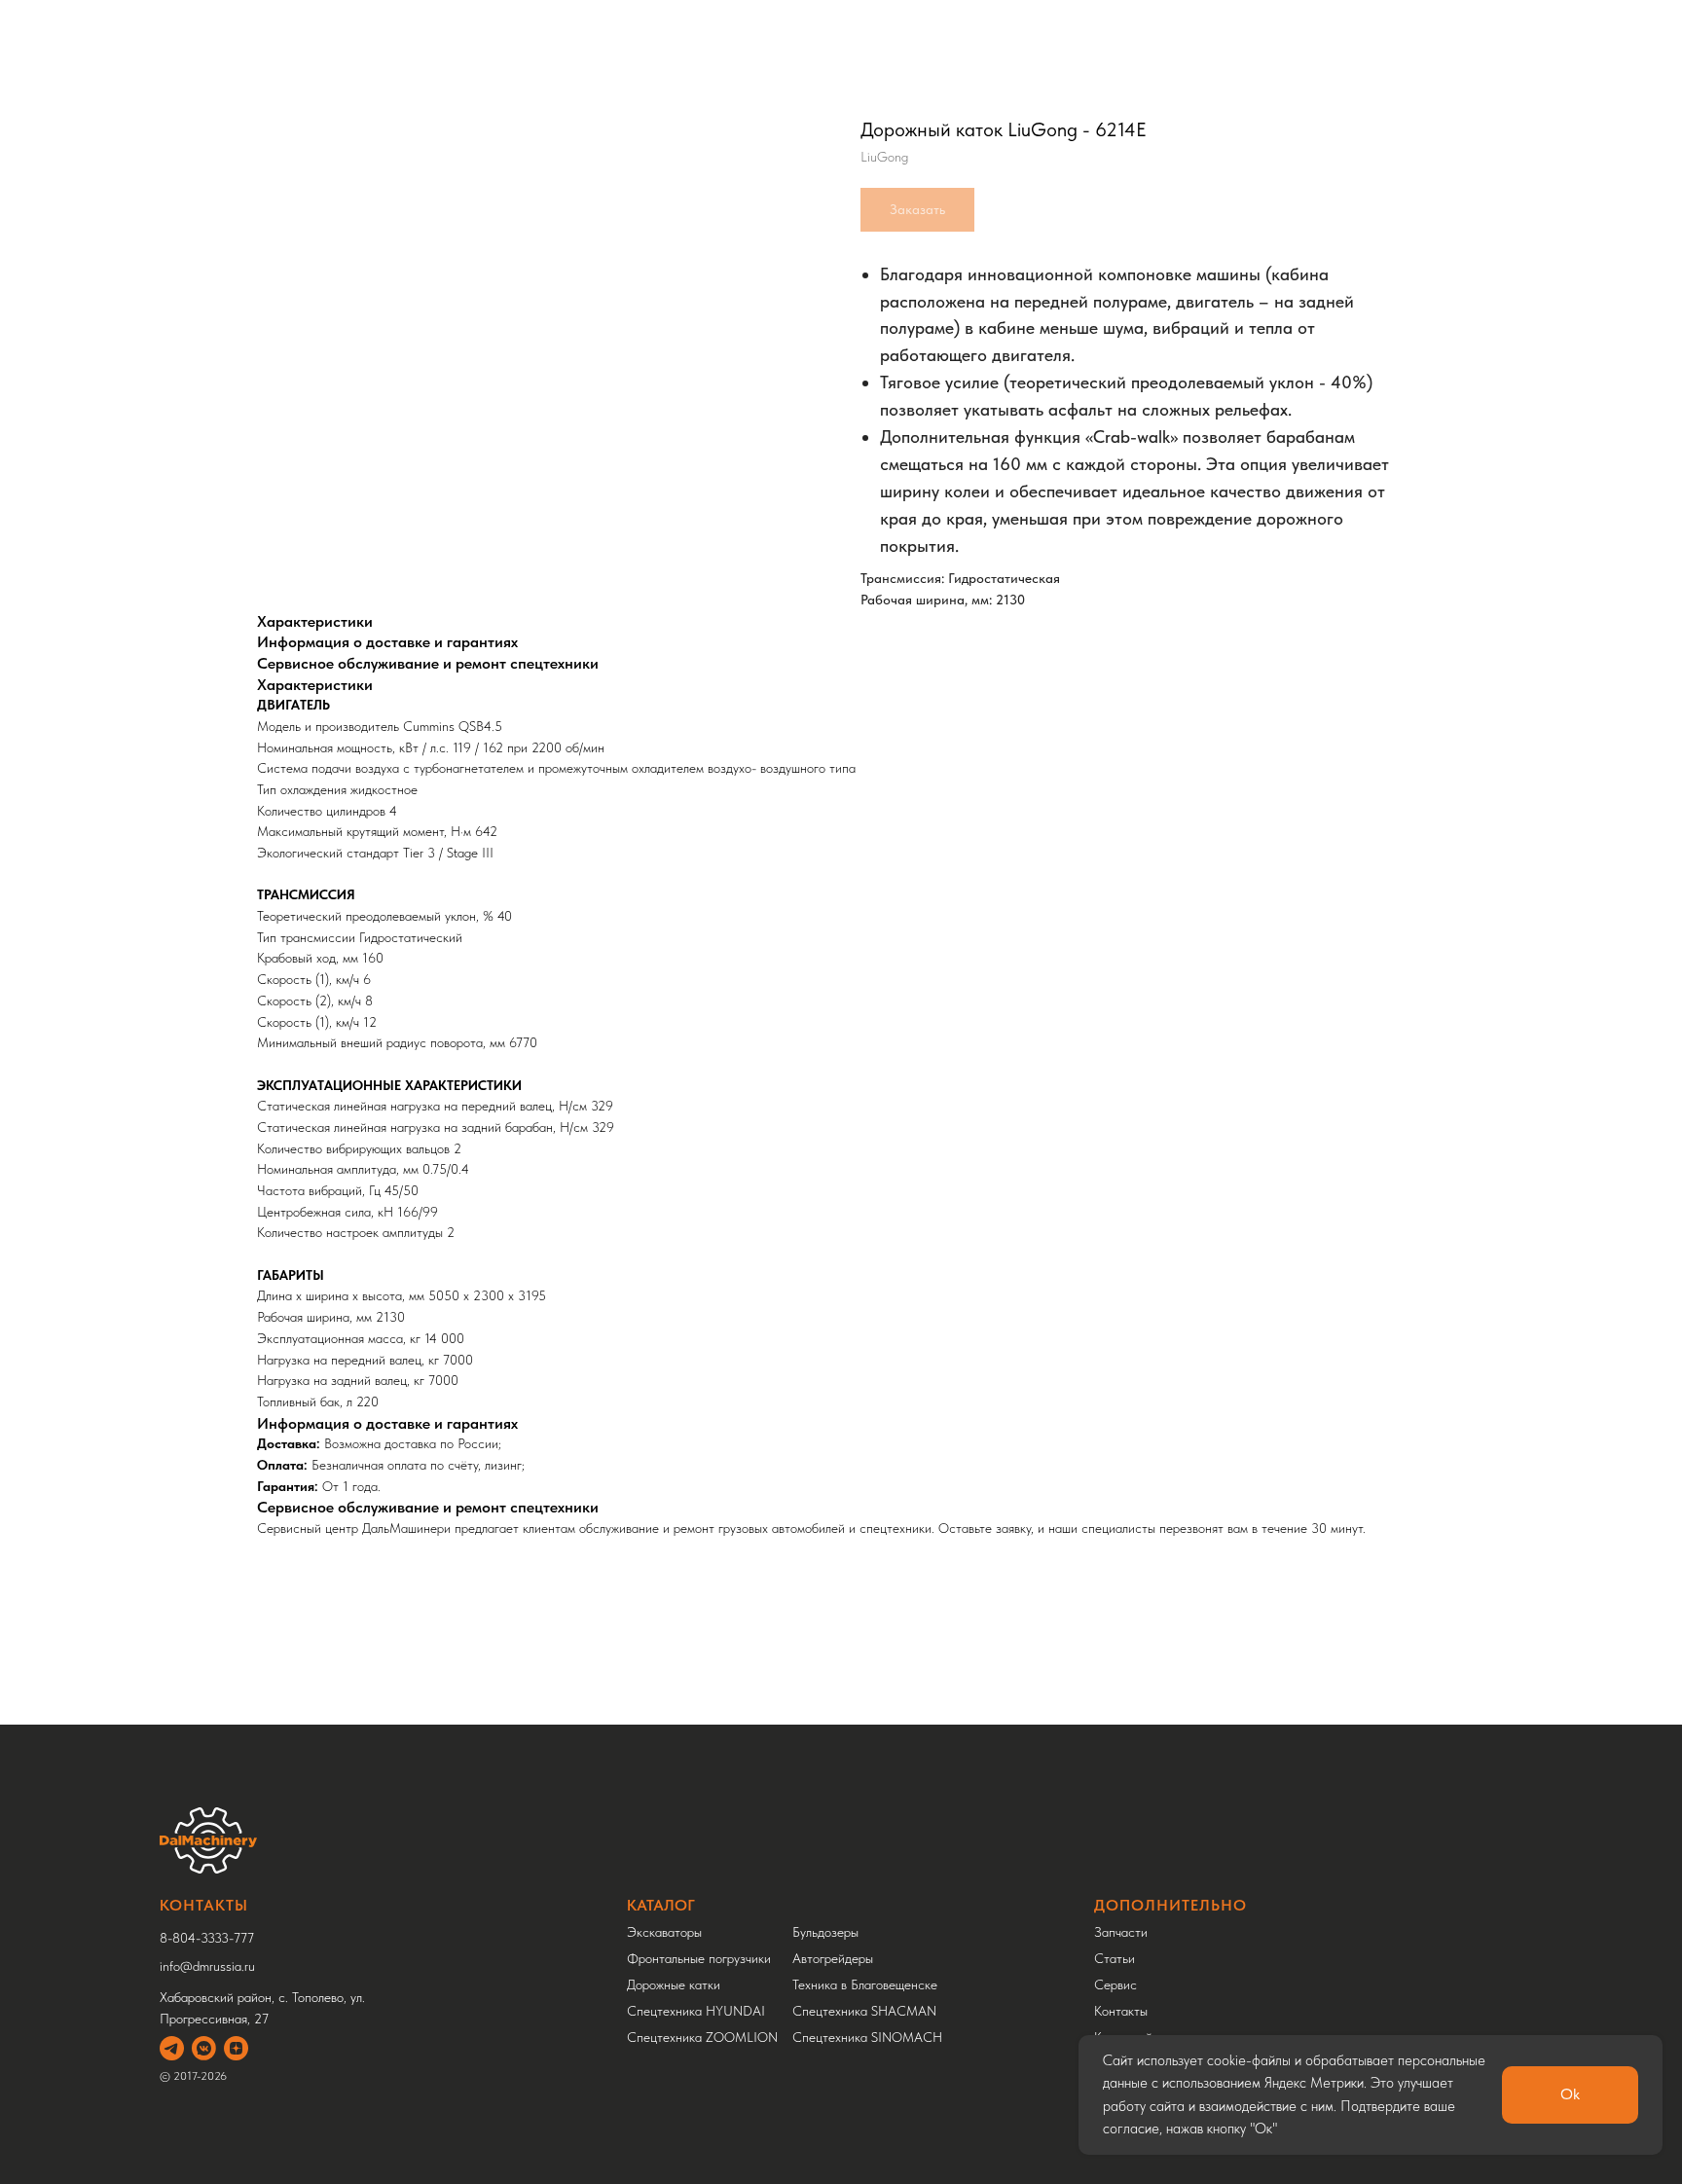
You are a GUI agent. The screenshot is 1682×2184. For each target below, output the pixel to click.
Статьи (1115, 1958)
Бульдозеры (825, 1932)
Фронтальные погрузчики (699, 1958)
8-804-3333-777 (207, 1938)
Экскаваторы (664, 1932)
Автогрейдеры (833, 1958)
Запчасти (1121, 1932)
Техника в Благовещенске (865, 1984)
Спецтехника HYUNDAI (696, 2011)
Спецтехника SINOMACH (867, 2037)
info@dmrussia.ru (207, 1966)
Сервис (1115, 1984)
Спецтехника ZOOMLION (702, 2037)
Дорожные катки (674, 1984)
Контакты (1121, 2011)
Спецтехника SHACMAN (864, 2011)
